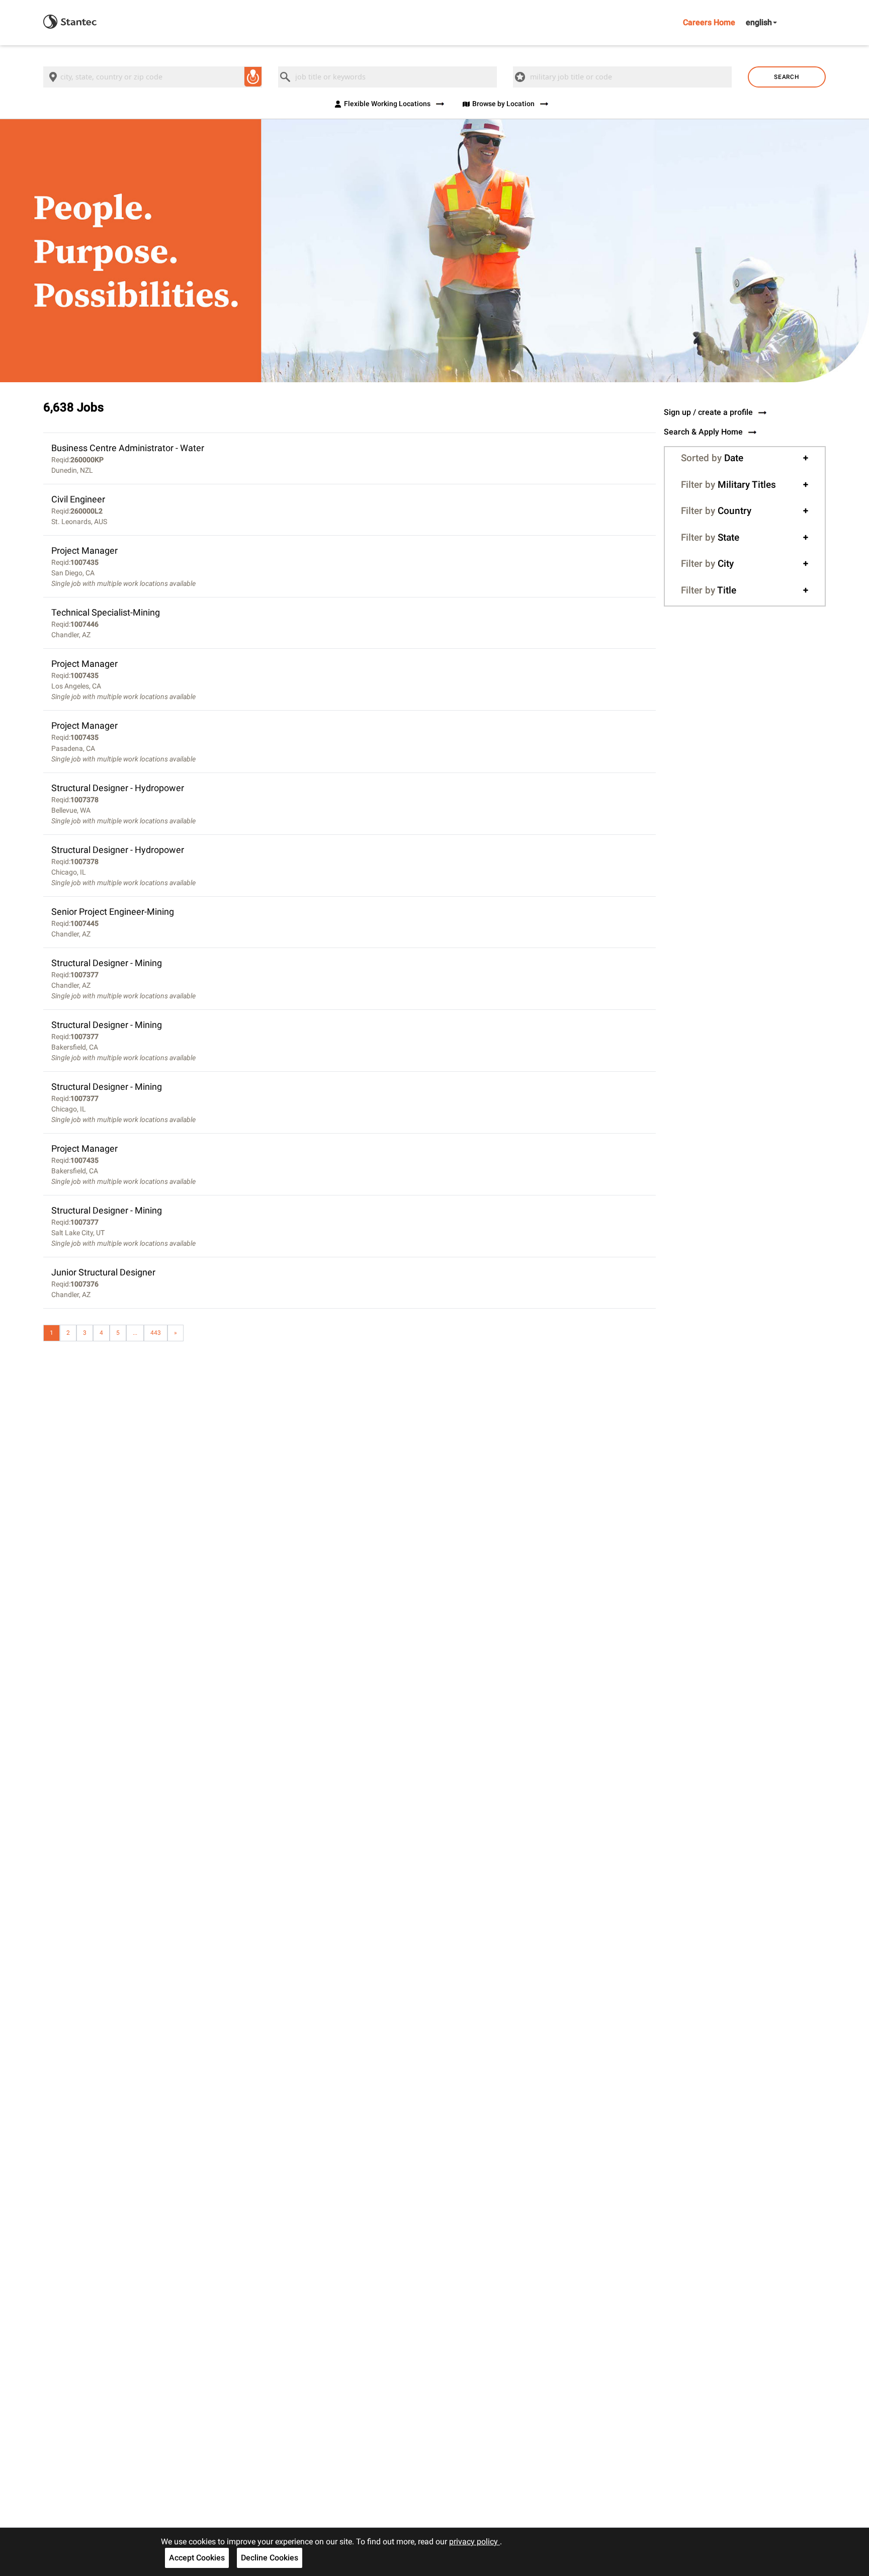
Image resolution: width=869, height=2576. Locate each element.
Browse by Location (503, 104)
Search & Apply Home (703, 432)
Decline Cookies (270, 2558)
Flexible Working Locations (387, 104)
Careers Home (709, 22)
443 (156, 1333)
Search (787, 77)
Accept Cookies (197, 2558)
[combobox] (153, 77)
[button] (745, 458)
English (759, 22)
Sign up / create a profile (708, 412)
